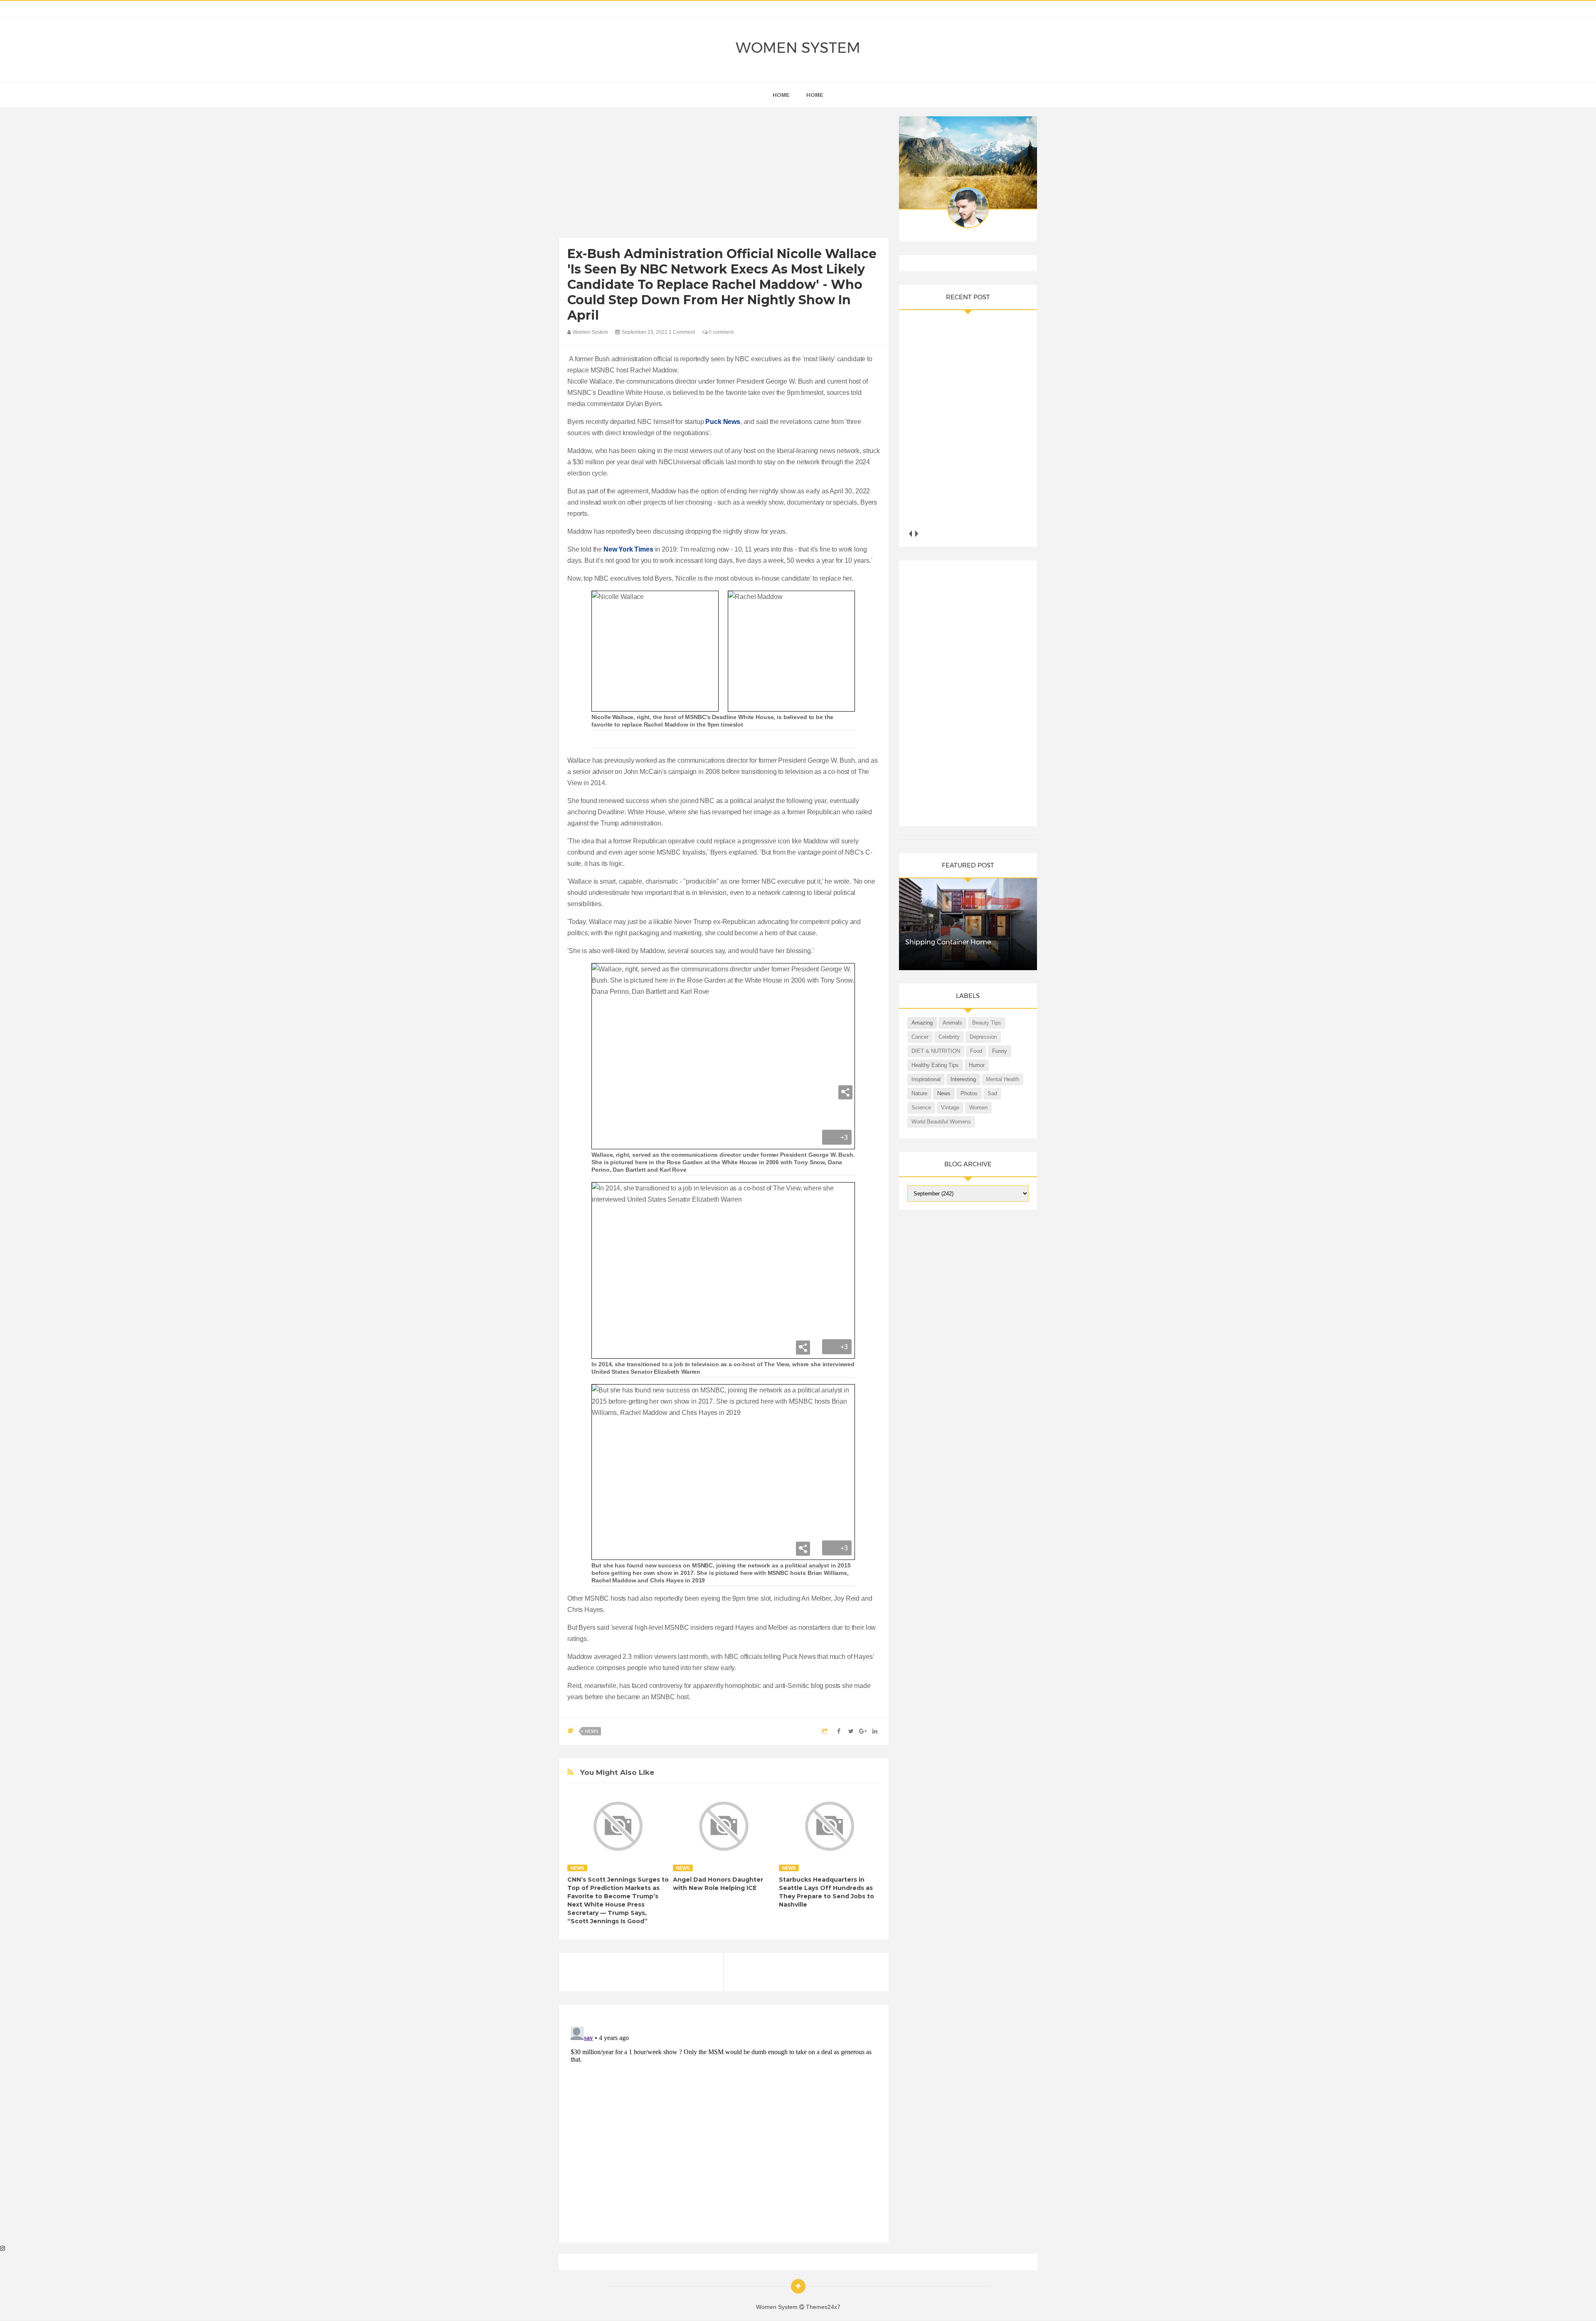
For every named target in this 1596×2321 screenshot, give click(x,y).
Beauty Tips (987, 1023)
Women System (798, 48)
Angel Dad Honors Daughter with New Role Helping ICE (718, 1884)
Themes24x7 (823, 2307)
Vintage (950, 1108)
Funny (1000, 1051)
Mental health (1002, 1079)
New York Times (628, 549)
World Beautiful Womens (941, 1122)
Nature (919, 1093)
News (591, 1731)
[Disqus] (724, 2127)
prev (910, 533)
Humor (977, 1065)
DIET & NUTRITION (936, 1051)
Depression (983, 1037)
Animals (952, 1023)
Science (921, 1108)
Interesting (963, 1079)
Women (978, 1108)
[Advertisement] (724, 175)
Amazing (922, 1023)
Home (815, 95)
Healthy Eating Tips (935, 1065)
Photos (969, 1093)
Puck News (723, 422)
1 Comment (682, 332)
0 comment (720, 332)
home (781, 95)
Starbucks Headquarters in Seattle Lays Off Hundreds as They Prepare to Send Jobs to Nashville (826, 1892)
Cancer (920, 1037)
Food (976, 1051)
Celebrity (949, 1037)
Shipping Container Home (948, 942)
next (917, 533)
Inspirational (926, 1079)
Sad (992, 1093)
